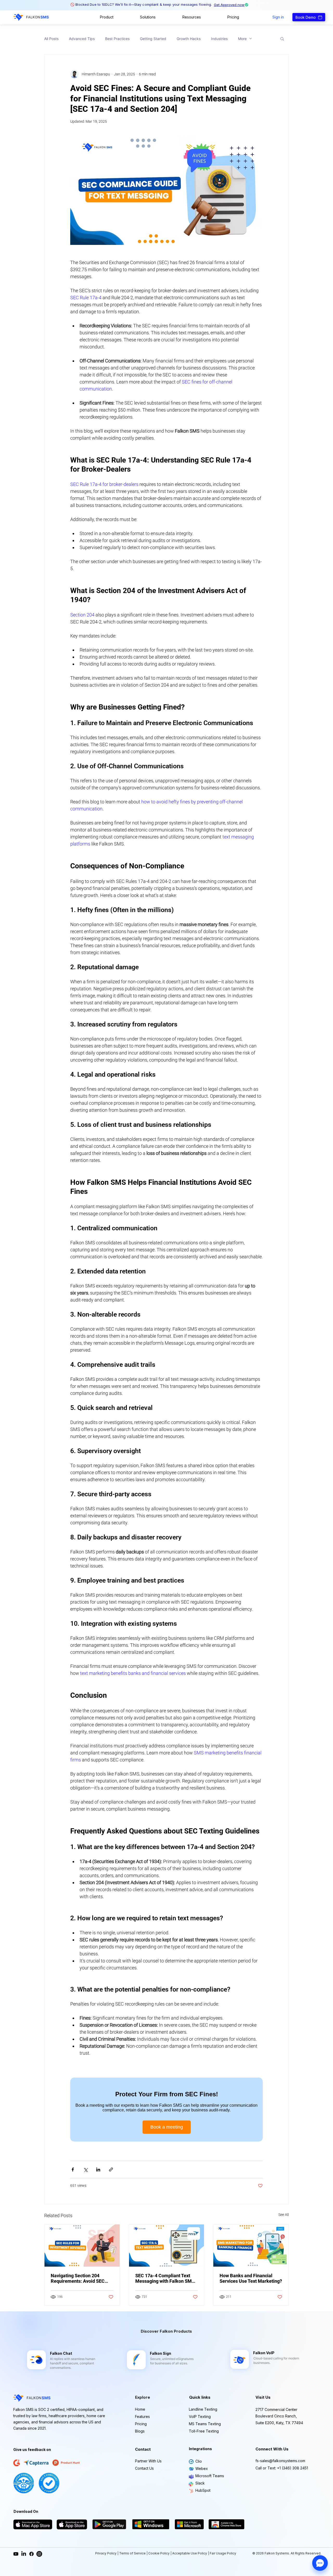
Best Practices (117, 39)
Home (140, 2409)
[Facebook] (31, 2554)
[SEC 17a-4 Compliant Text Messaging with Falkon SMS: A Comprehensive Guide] (167, 2246)
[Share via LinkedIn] (98, 2170)
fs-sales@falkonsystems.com (280, 2461)
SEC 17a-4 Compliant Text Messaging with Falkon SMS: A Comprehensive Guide (166, 2278)
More (242, 39)
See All (284, 2215)
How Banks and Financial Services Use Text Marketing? (251, 2278)
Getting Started (153, 39)
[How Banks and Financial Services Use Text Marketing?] (251, 2246)
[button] (107, 17)
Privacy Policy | (107, 2553)
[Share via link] (111, 2170)
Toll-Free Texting (204, 2431)
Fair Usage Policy (223, 2553)
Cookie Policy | (160, 2553)
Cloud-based (263, 2358)
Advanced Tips (82, 39)
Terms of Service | (134, 2553)
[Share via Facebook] (73, 2170)
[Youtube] (16, 2554)
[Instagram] (39, 2554)
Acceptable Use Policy (190, 2553)
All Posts (51, 39)
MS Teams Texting (205, 2424)
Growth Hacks (189, 39)
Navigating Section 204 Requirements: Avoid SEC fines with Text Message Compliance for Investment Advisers (79, 2278)
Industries (219, 39)
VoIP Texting (200, 2416)
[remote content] (166, 2110)
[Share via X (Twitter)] (85, 2170)
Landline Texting (203, 2409)
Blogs (140, 2431)
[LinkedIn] (24, 2554)
